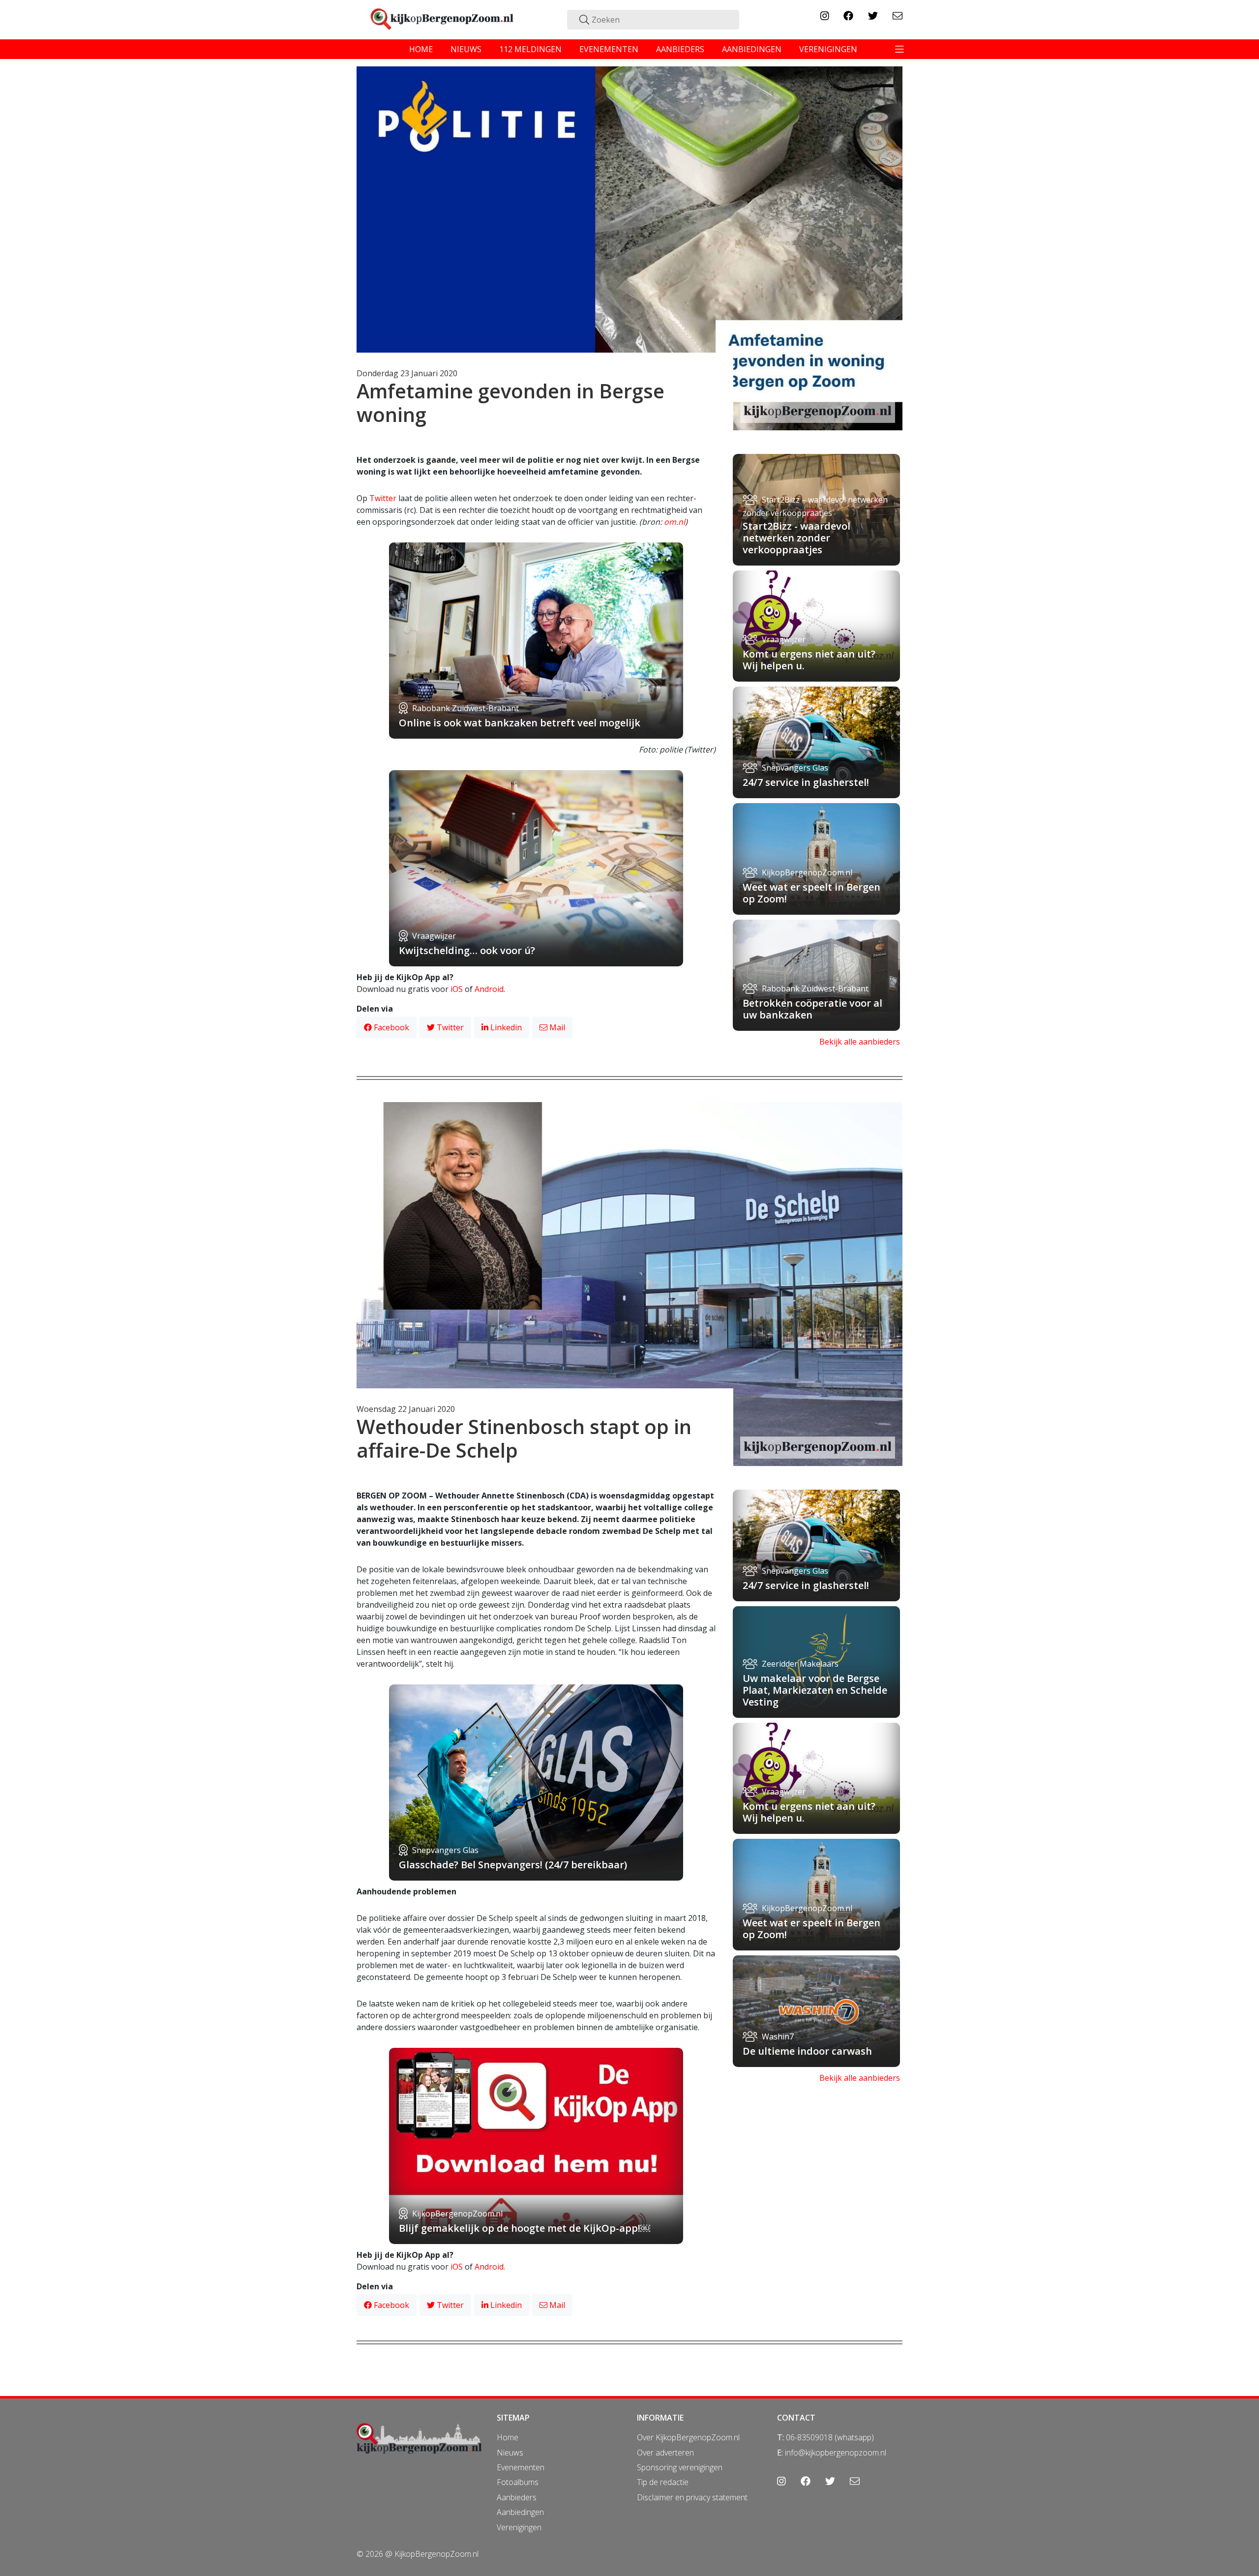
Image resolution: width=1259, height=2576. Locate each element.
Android (489, 989)
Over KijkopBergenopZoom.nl (688, 2437)
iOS (457, 989)
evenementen (609, 49)
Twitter (383, 498)
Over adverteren (665, 2453)
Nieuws (510, 2453)
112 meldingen (530, 49)
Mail (556, 1027)
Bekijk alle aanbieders (860, 1042)
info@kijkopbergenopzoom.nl (836, 2453)
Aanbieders (517, 2497)
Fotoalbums (518, 2482)
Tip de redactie (663, 2482)
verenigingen (828, 49)
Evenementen (521, 2467)
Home (508, 2437)
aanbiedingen (752, 49)
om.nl (674, 522)
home (421, 49)
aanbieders (680, 49)
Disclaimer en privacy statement (692, 2497)
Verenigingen (519, 2527)
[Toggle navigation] (899, 49)
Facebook (390, 1027)
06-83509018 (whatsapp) (830, 2437)
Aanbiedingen (520, 2512)
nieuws (466, 49)
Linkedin (505, 1027)
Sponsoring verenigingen (680, 2467)
